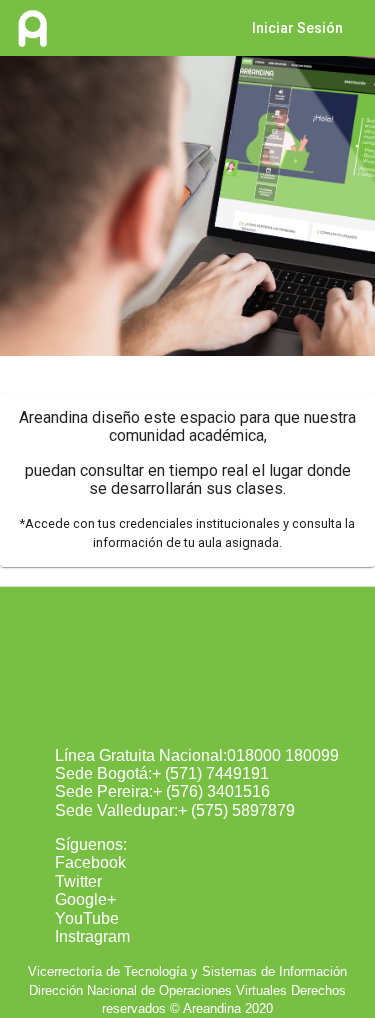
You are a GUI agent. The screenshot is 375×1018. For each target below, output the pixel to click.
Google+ (85, 899)
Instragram (92, 936)
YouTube (87, 918)
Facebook (90, 862)
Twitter (78, 881)
